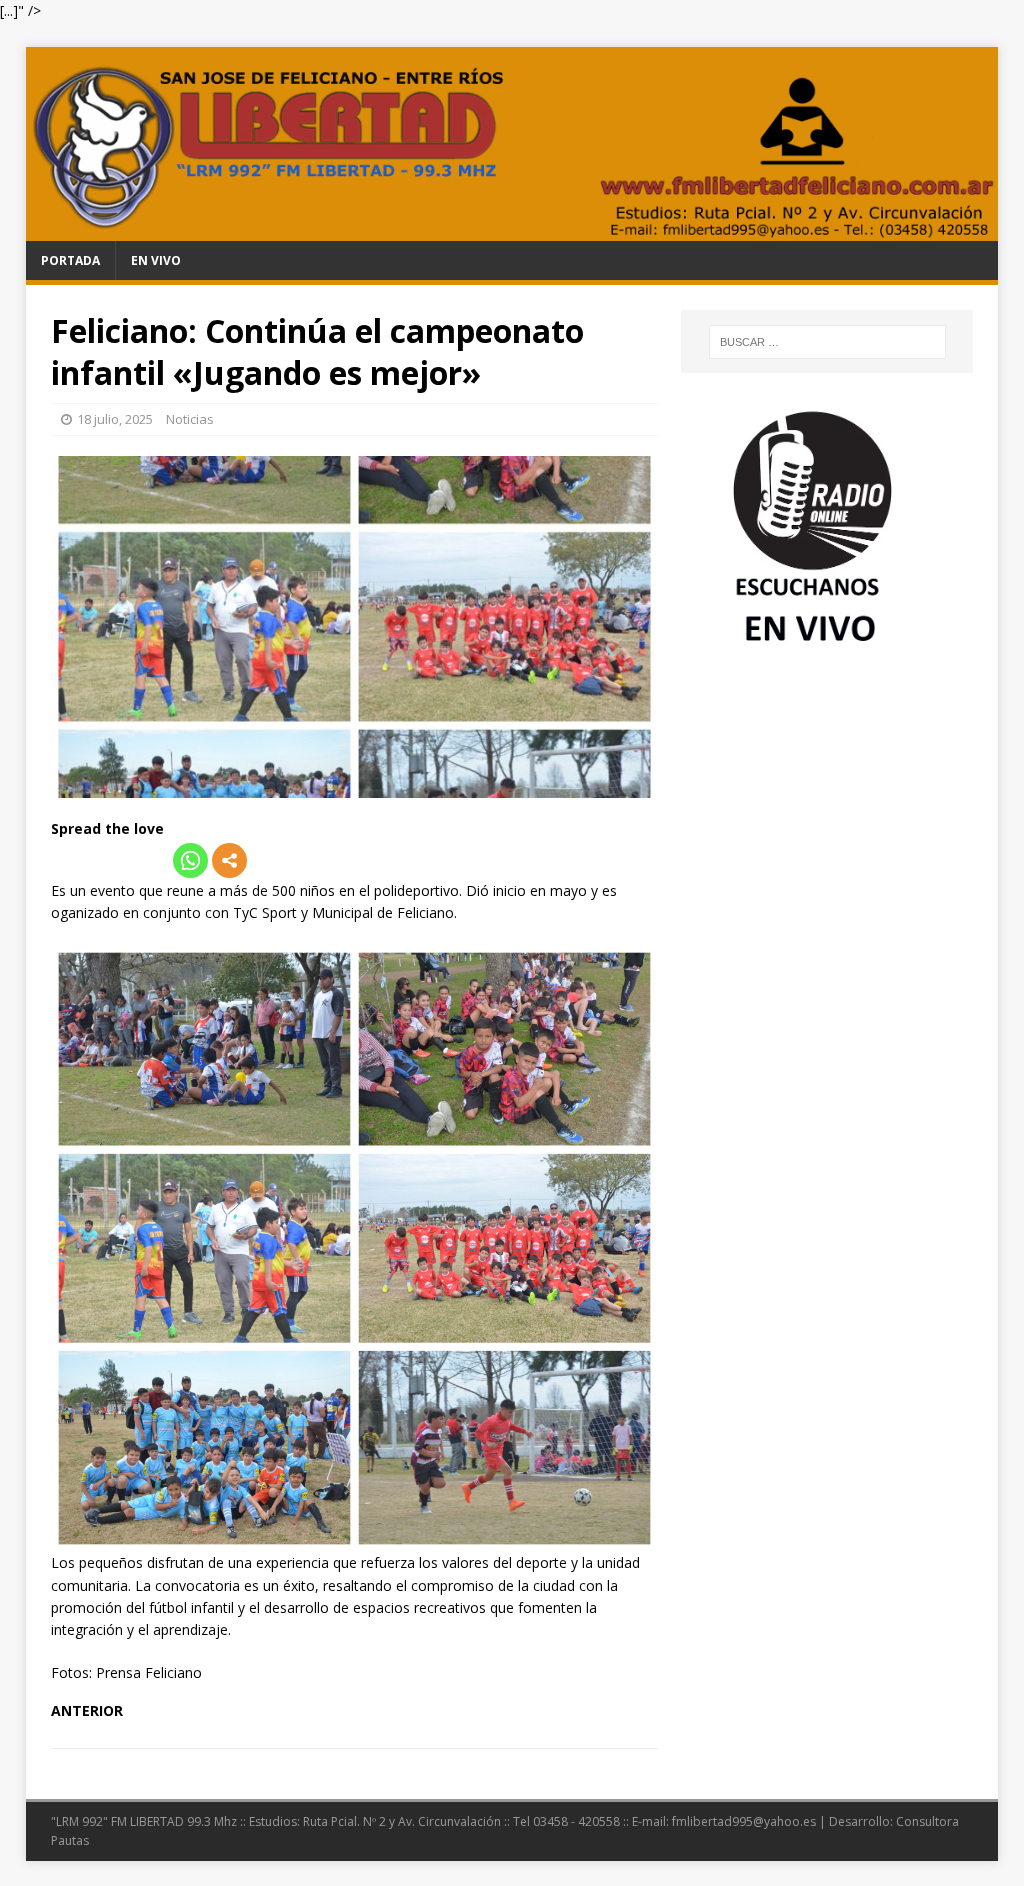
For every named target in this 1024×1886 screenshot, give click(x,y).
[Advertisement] (827, 811)
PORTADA (70, 260)
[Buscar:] (827, 342)
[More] (229, 860)
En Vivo (156, 260)
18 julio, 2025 (115, 419)
